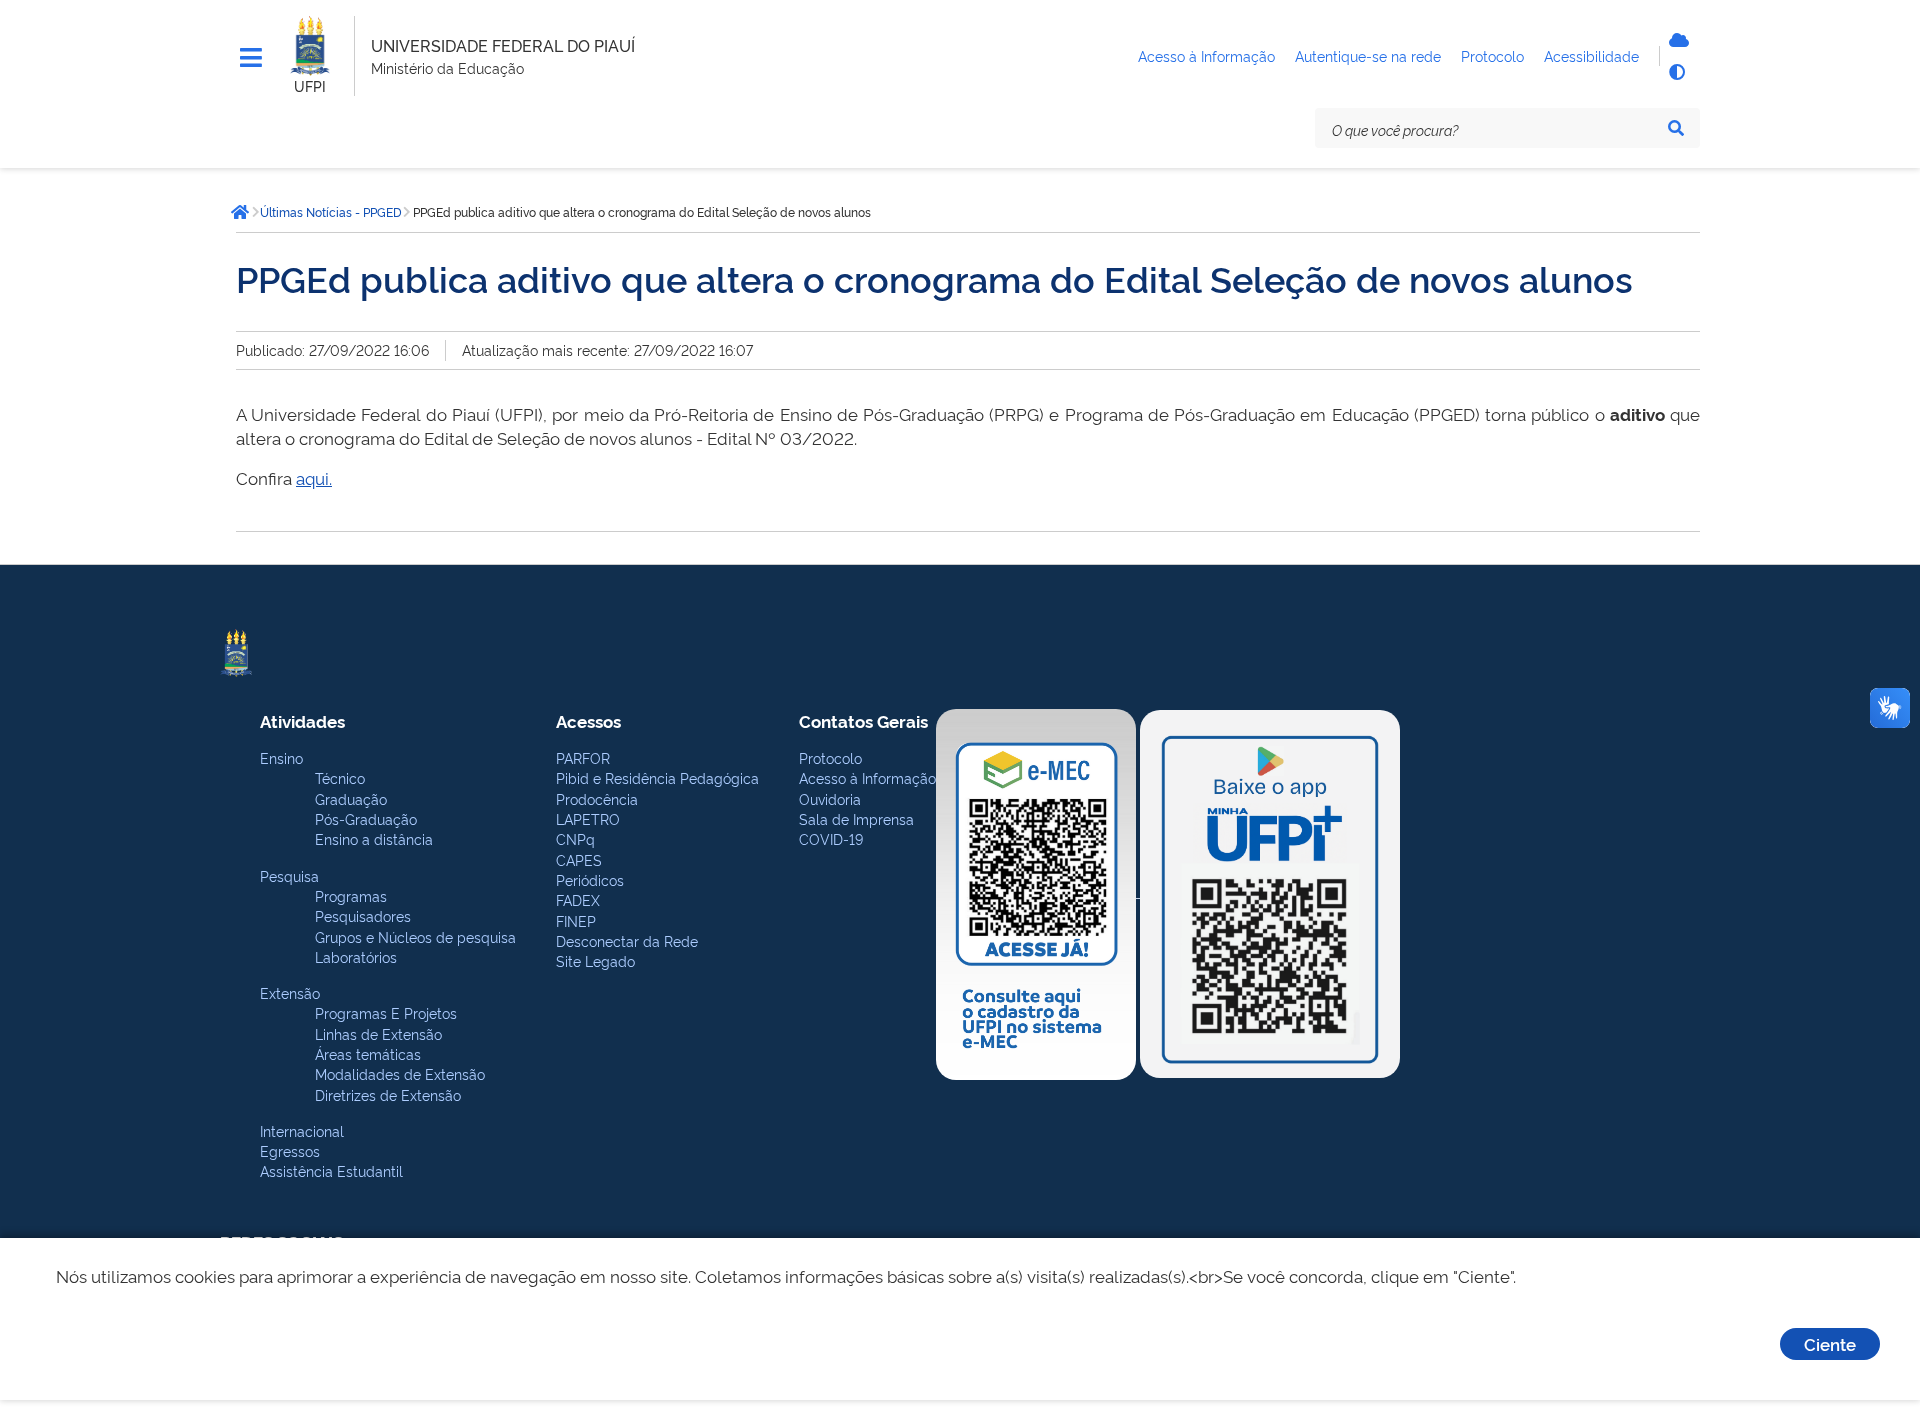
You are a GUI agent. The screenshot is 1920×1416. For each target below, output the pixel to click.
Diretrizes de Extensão (388, 1094)
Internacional (302, 1130)
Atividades (302, 720)
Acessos (588, 720)
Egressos (290, 1150)
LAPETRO (588, 818)
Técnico (340, 777)
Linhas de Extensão (378, 1033)
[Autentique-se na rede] (1676, 40)
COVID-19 (831, 838)
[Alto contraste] (1676, 72)
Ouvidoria (830, 798)
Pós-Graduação (366, 818)
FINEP (576, 920)
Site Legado (595, 960)
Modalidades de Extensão (400, 1073)
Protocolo (830, 757)
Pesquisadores (363, 915)
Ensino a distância (374, 838)
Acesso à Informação (867, 777)
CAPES (579, 859)
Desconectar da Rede (627, 940)
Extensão (290, 992)
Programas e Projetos (386, 1012)
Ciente (1830, 1343)
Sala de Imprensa (856, 818)
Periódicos (590, 879)
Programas (351, 895)
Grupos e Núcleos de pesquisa (415, 936)
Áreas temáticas (368, 1053)
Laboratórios (356, 956)
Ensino (281, 757)
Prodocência (597, 798)
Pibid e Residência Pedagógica (657, 777)
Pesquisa (289, 875)
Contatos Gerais (863, 720)
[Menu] (251, 58)
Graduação (351, 798)
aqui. (314, 477)
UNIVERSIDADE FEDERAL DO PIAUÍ (503, 45)
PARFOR (583, 757)
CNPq (575, 838)
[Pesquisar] (1676, 128)
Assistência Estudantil (331, 1170)
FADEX (578, 899)
